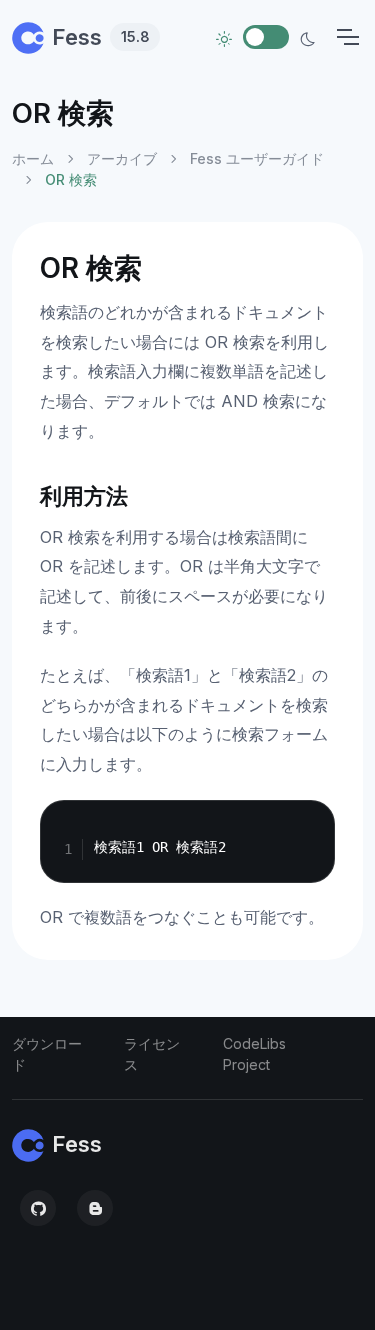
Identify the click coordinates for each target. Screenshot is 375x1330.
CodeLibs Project (254, 1054)
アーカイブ (122, 158)
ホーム (33, 158)
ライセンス (152, 1054)
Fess (101, 37)
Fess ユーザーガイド (257, 158)
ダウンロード (47, 1054)
